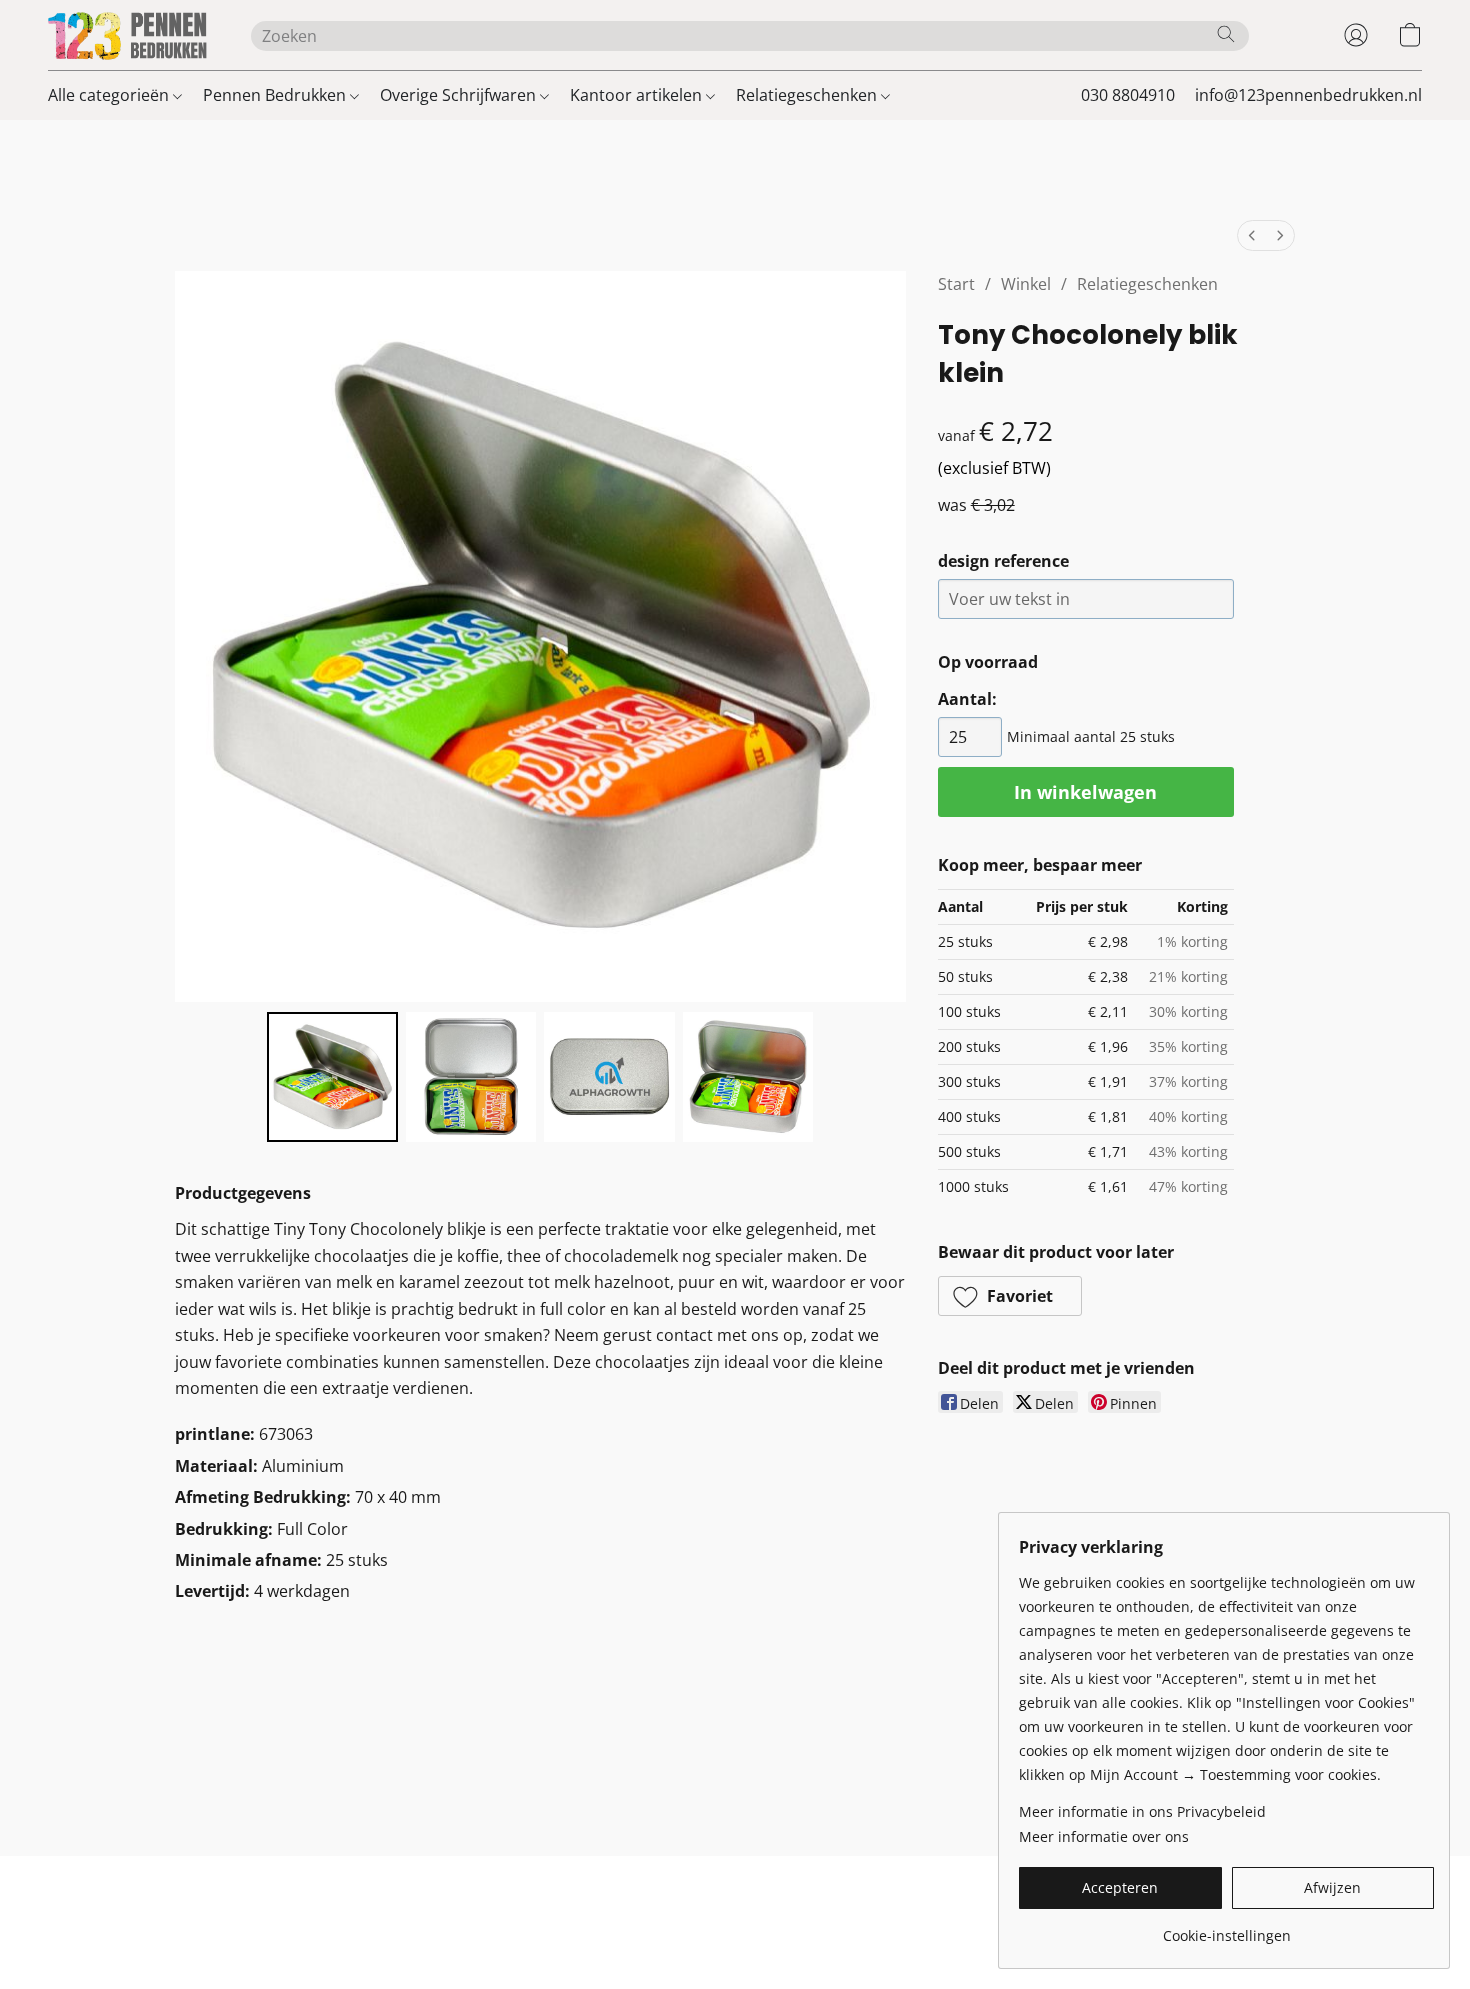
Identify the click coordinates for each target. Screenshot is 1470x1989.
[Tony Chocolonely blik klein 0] (332, 1077)
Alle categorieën (110, 95)
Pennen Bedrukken (276, 95)
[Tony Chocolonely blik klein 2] (609, 1077)
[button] (129, 35)
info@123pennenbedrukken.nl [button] (1308, 95)
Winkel (1026, 284)
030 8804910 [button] (1128, 95)
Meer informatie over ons (1104, 1836)
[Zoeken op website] (1226, 34)
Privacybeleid (629, 1900)
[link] (1226, 1928)
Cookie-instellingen (841, 1900)
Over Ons (725, 1900)
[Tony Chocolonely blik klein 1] (471, 1077)
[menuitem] (1252, 235)
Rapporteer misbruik (994, 1900)
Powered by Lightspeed (735, 1935)
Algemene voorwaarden (485, 1900)
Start (956, 284)
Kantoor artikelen (638, 95)
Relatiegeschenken (808, 95)
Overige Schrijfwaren (460, 95)
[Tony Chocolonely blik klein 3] (748, 1077)
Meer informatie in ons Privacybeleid (1142, 1811)
